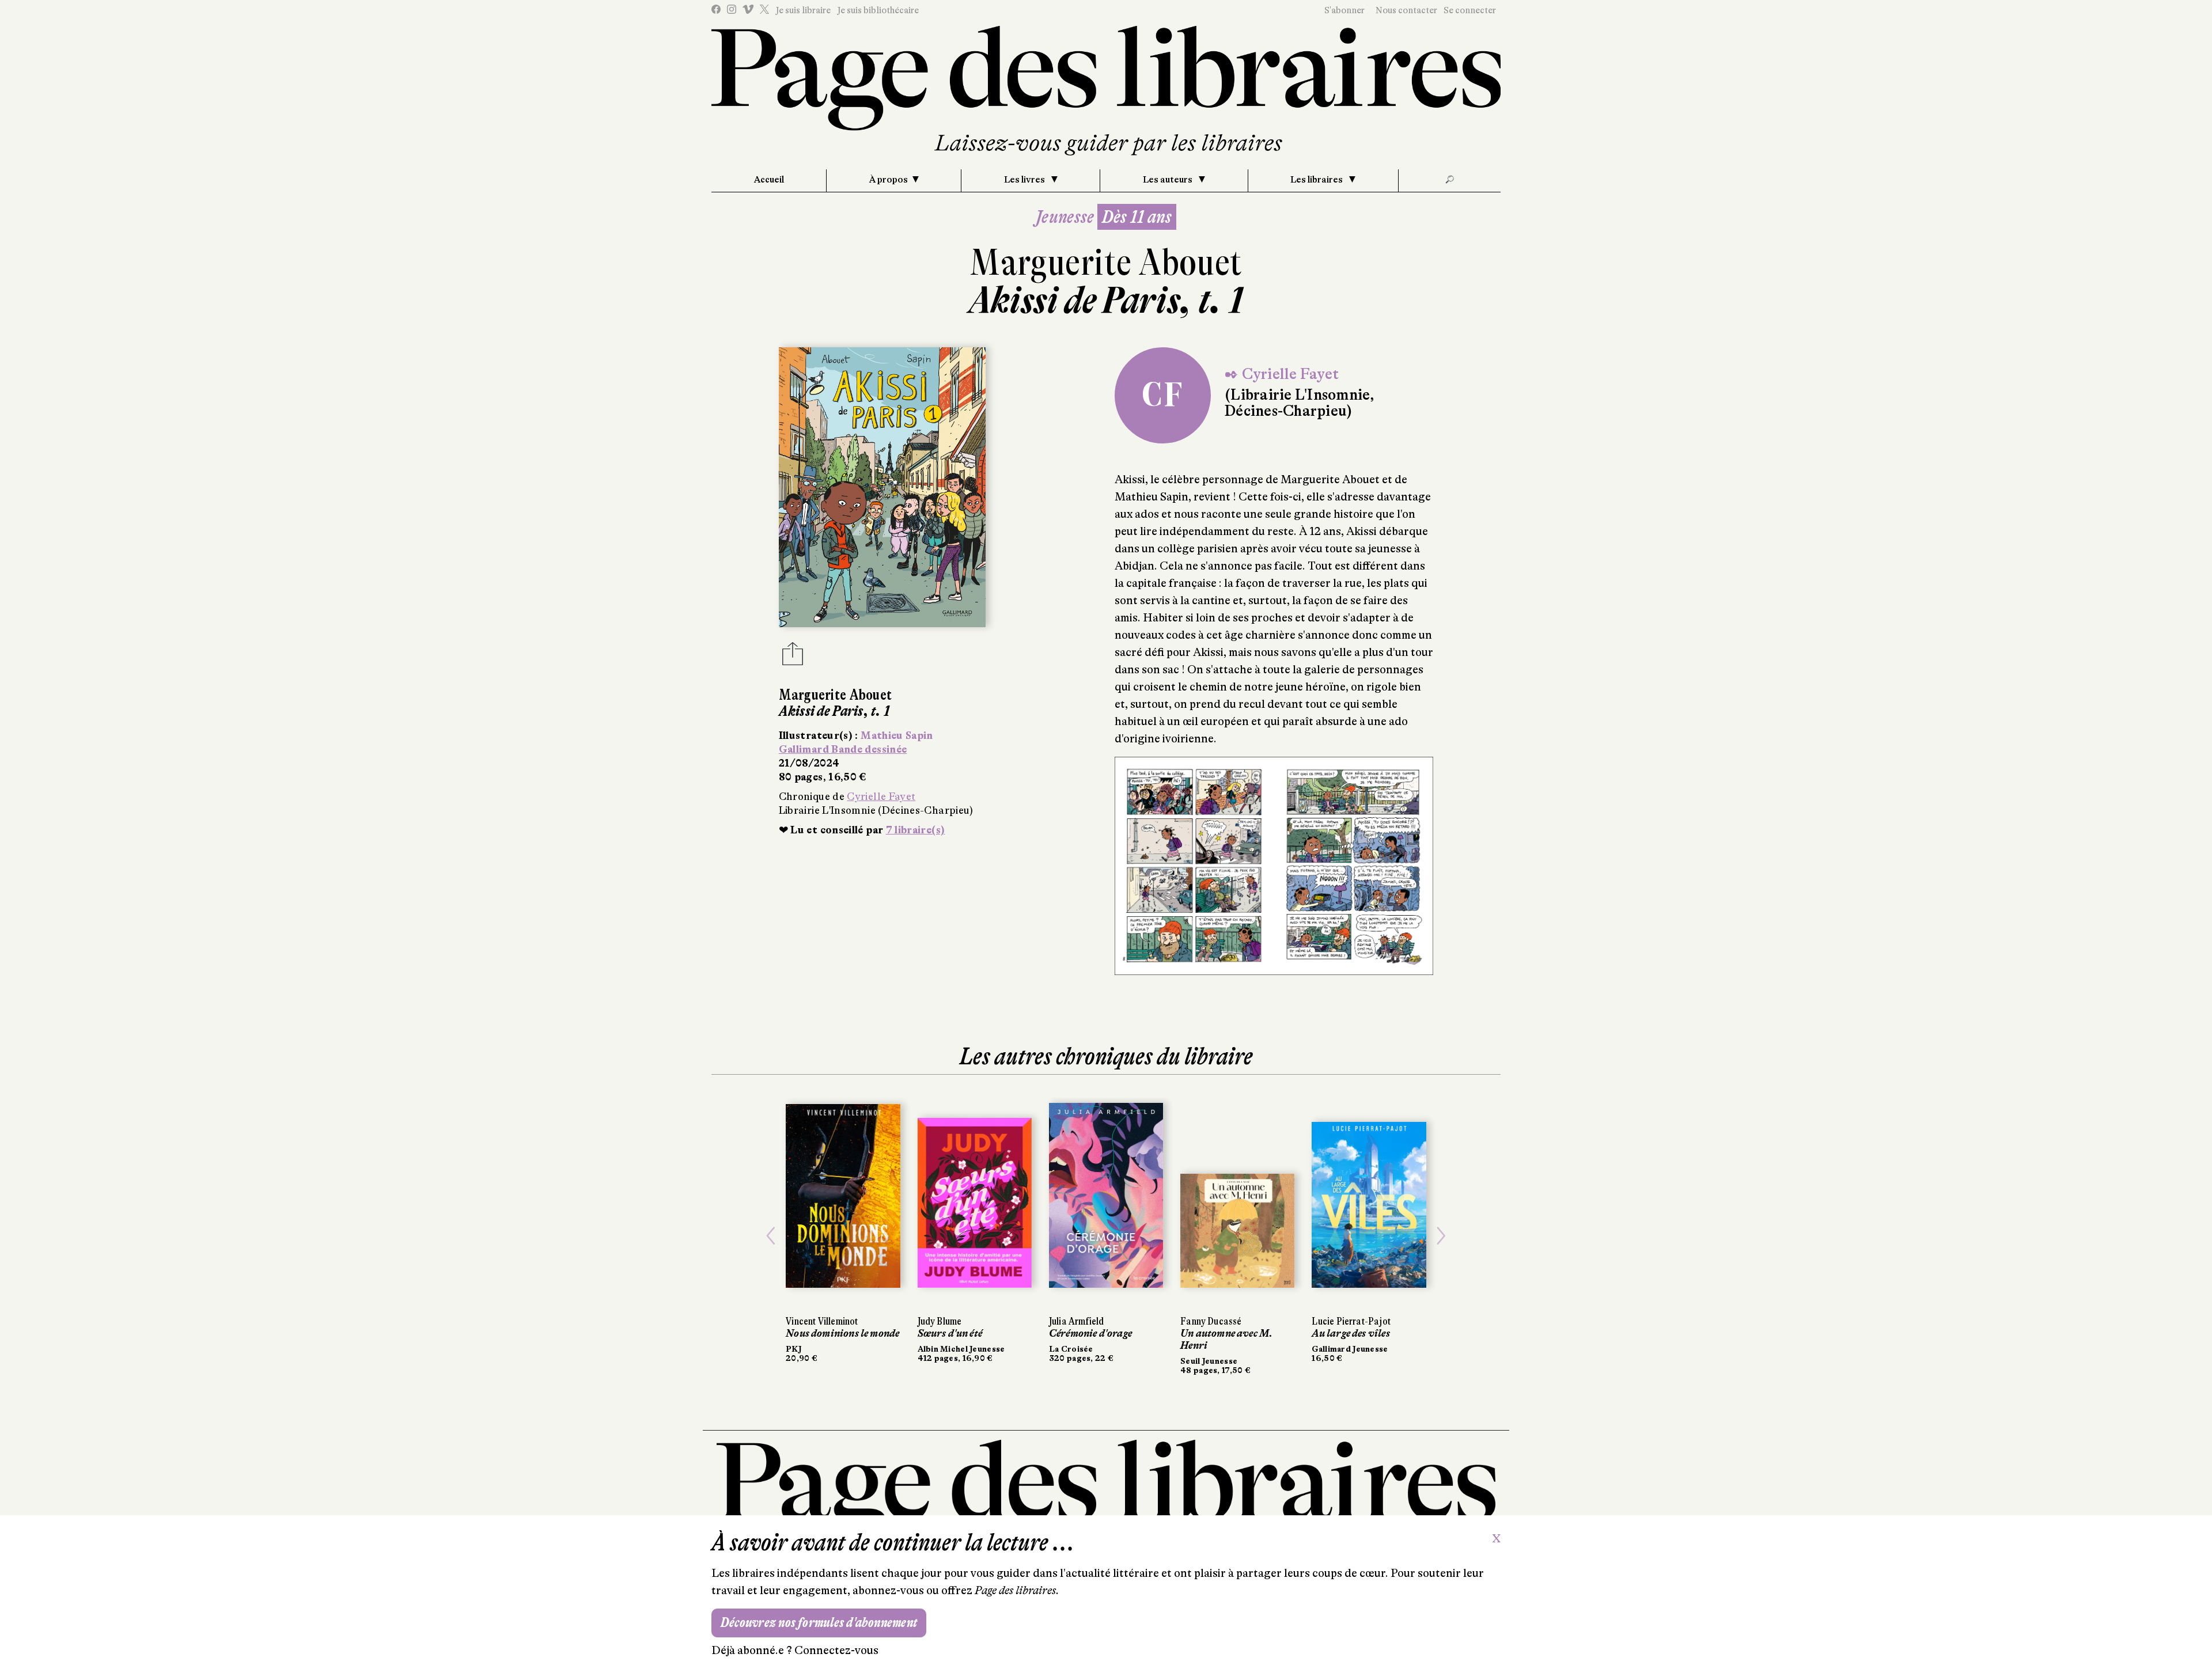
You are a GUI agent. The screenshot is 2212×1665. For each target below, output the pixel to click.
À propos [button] (889, 180)
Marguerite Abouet (1106, 262)
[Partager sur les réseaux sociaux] (793, 657)
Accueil (769, 180)
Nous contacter (1406, 10)
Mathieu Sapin (897, 735)
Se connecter (1470, 10)
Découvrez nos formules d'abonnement (819, 1623)
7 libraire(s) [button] (916, 830)
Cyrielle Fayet (881, 797)
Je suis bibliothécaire (878, 10)
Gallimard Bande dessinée (843, 749)
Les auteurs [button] (1169, 180)
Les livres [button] (1025, 180)
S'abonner (1344, 10)
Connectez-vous (836, 1650)
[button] (771, 1236)
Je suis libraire (803, 10)
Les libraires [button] (1317, 180)
